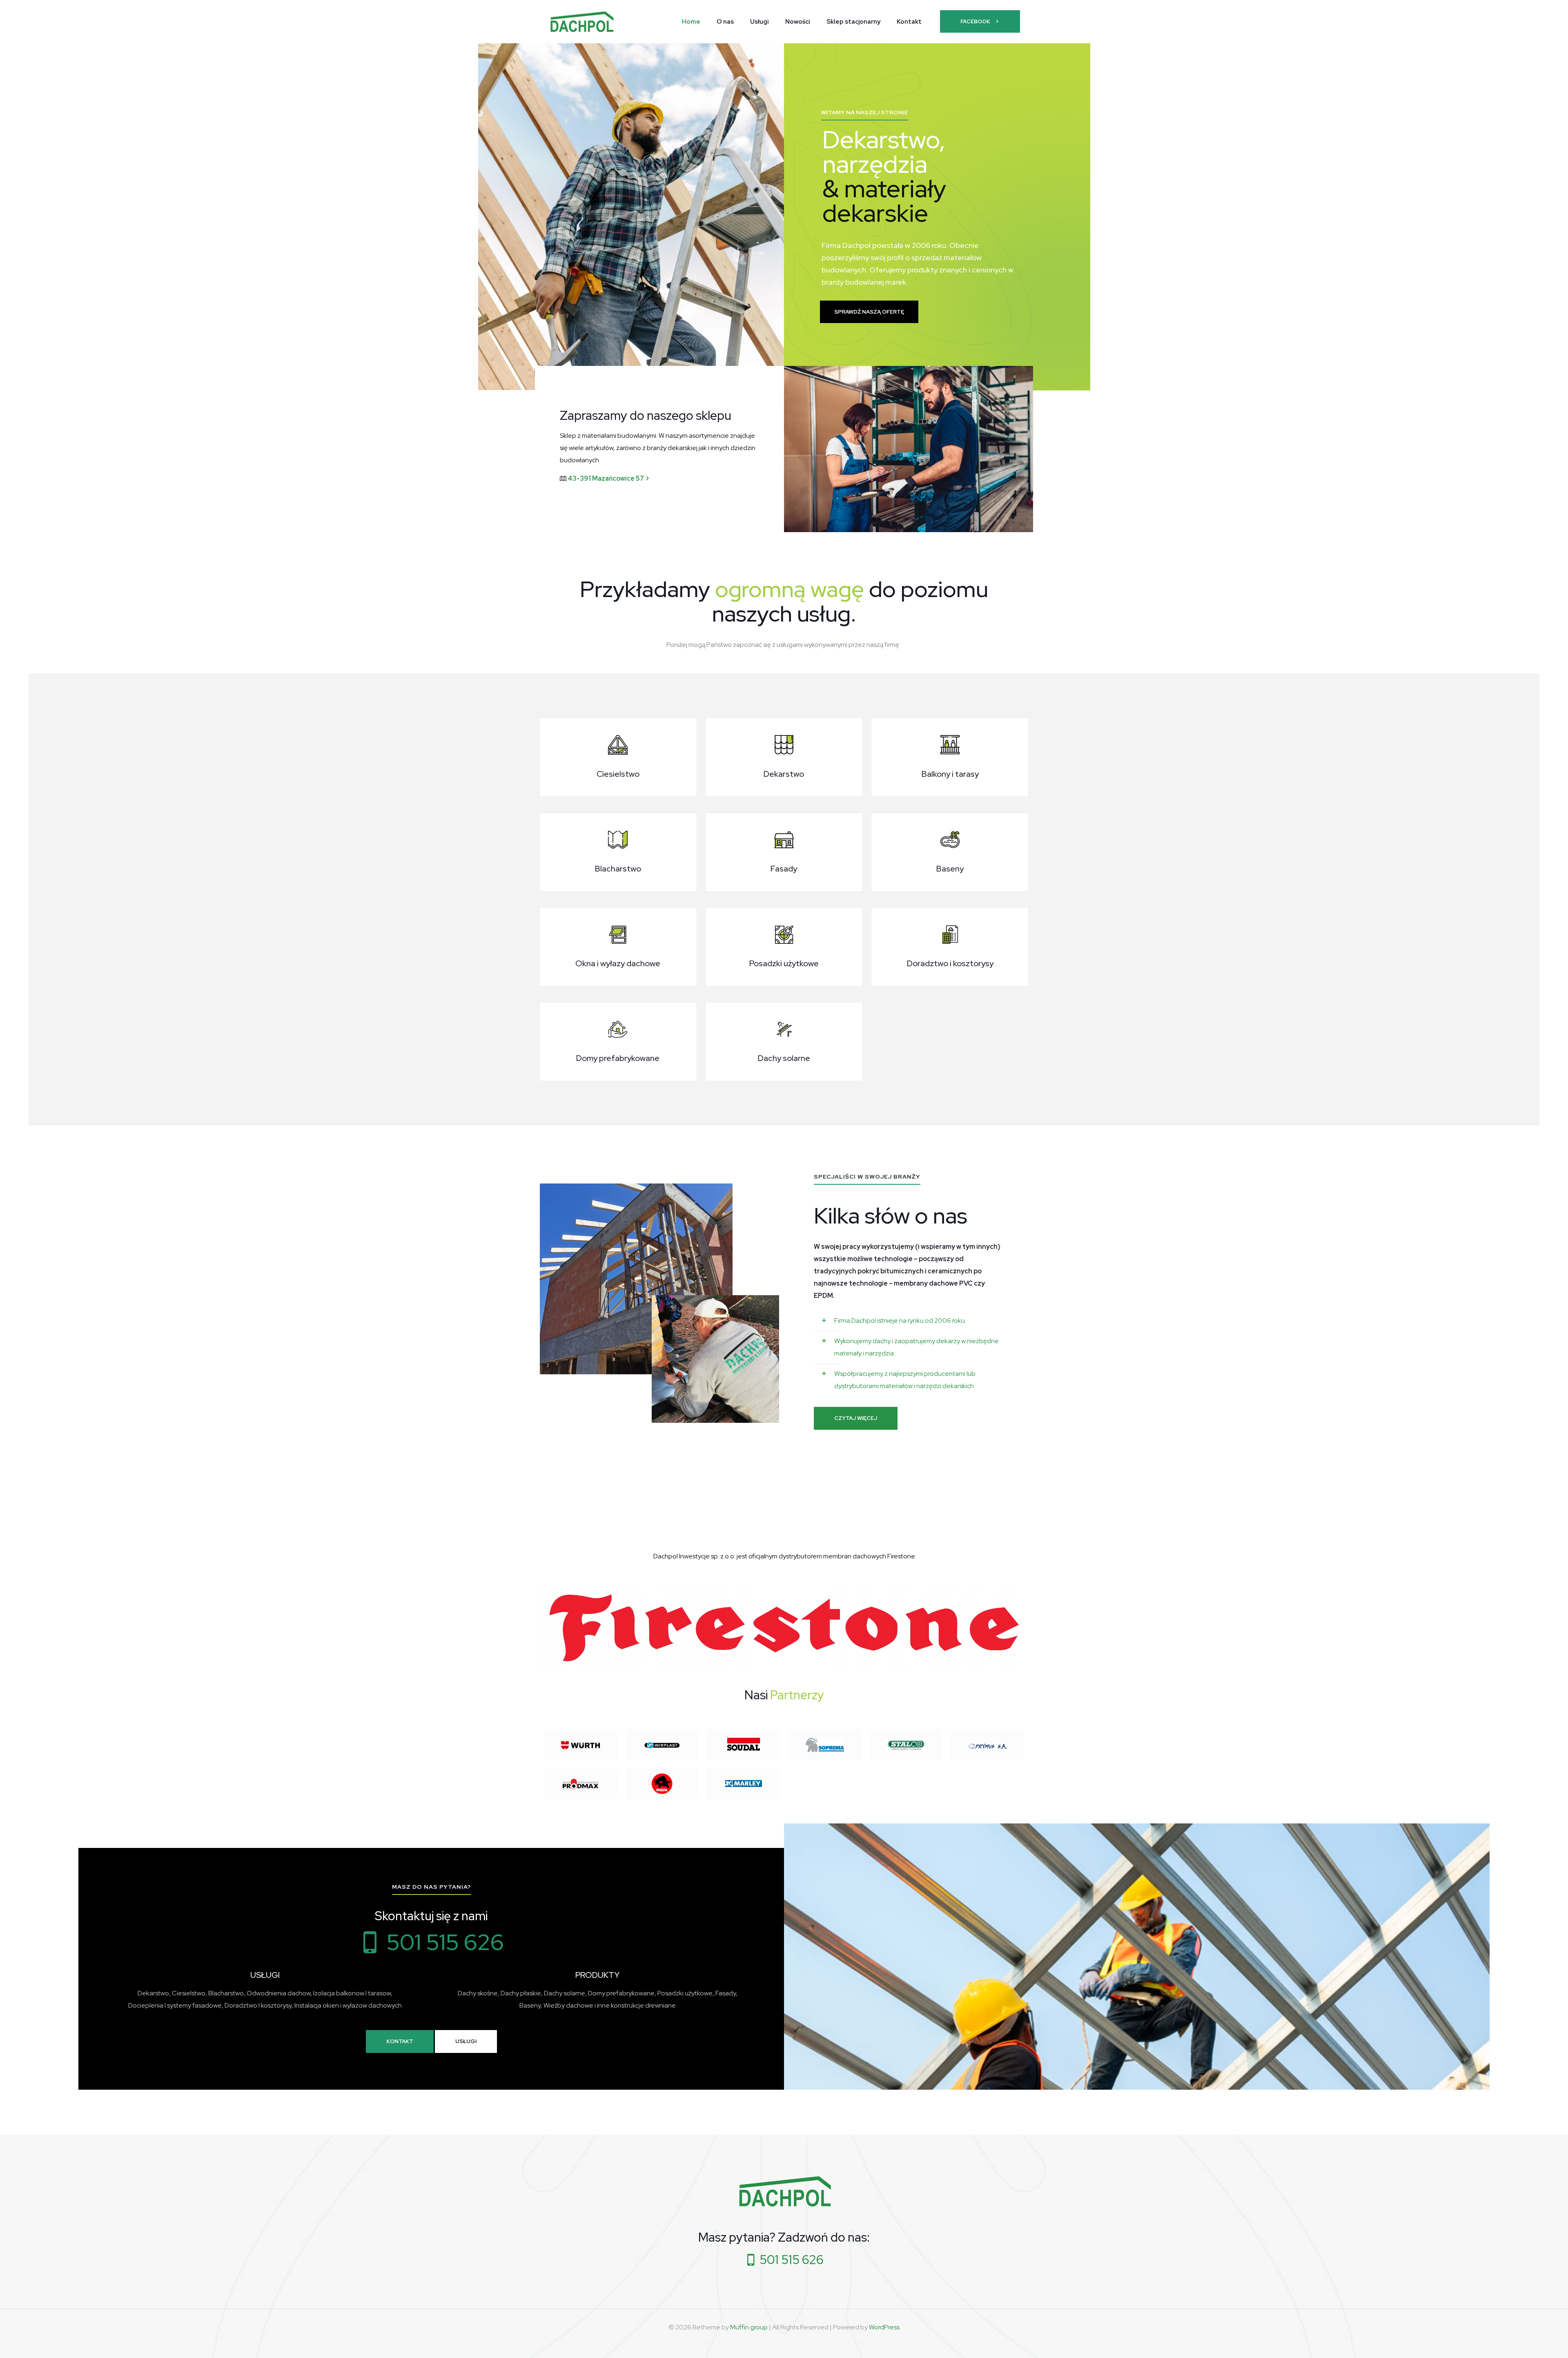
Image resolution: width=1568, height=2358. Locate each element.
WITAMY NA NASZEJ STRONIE (865, 112)
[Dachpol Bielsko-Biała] (581, 21)
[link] (909, 449)
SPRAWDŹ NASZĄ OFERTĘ (869, 312)
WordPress (884, 2327)
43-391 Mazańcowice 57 (606, 478)
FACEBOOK (975, 21)
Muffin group (749, 2327)
